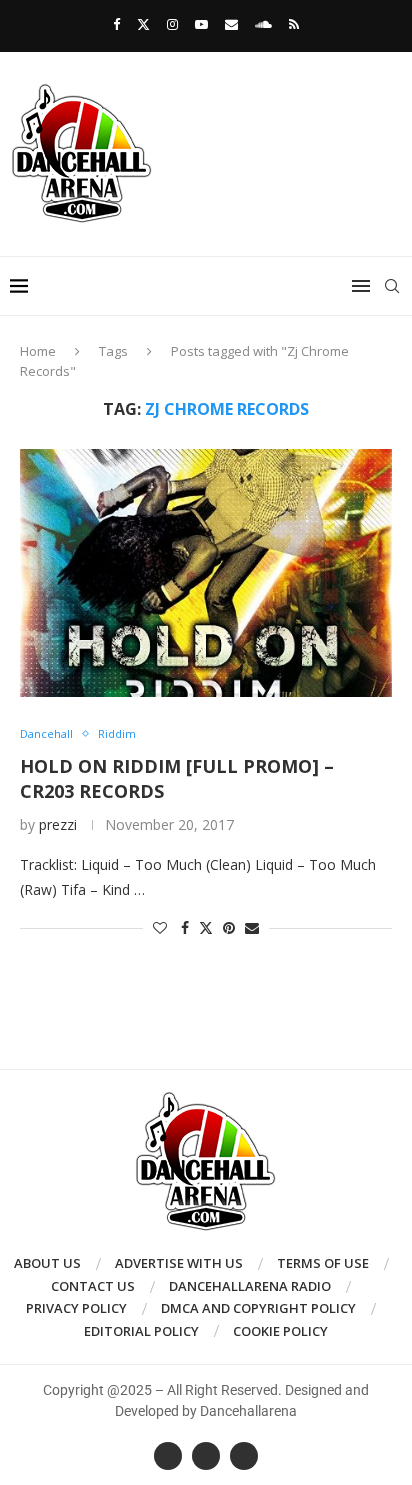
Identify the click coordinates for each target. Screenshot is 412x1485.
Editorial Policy (141, 1331)
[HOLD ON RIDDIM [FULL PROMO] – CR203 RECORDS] (206, 573)
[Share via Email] (252, 927)
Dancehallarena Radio (250, 1286)
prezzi (58, 824)
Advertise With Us (179, 1263)
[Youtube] (201, 24)
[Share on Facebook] (185, 927)
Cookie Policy (280, 1331)
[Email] (231, 24)
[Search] (392, 286)
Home (38, 351)
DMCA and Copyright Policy (258, 1308)
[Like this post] (160, 927)
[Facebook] (116, 24)
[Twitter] (143, 24)
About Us (47, 1263)
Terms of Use (323, 1263)
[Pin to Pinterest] (229, 927)
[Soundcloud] (263, 24)
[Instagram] (172, 24)
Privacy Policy (76, 1308)
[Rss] (294, 24)
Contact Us (93, 1286)
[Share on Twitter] (206, 927)
